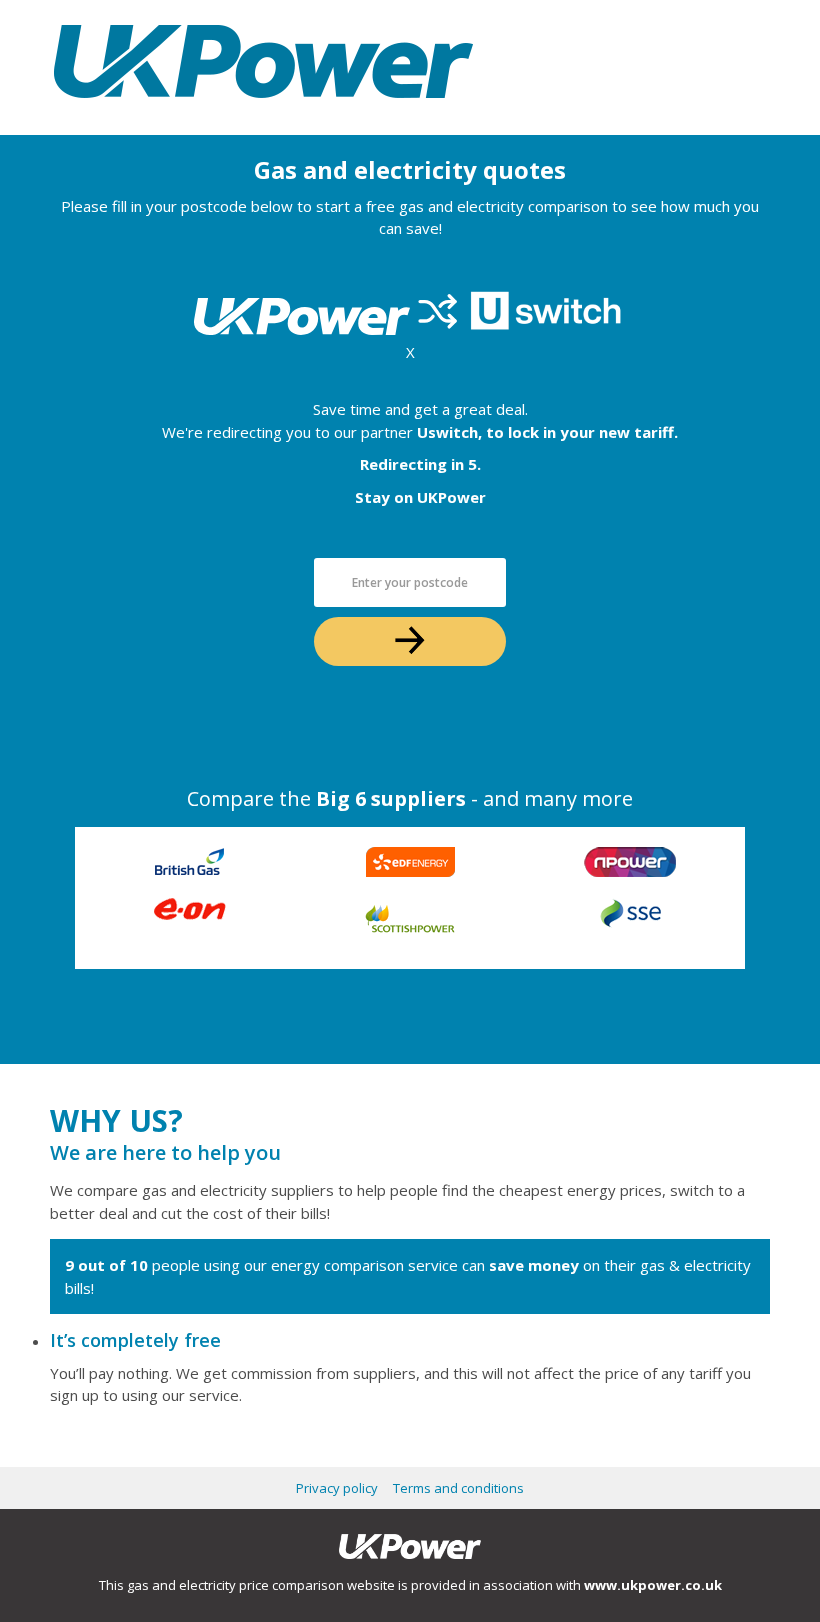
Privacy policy (337, 1488)
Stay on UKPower (420, 497)
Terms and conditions (458, 1488)
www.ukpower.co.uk (653, 1585)
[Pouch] (263, 108)
